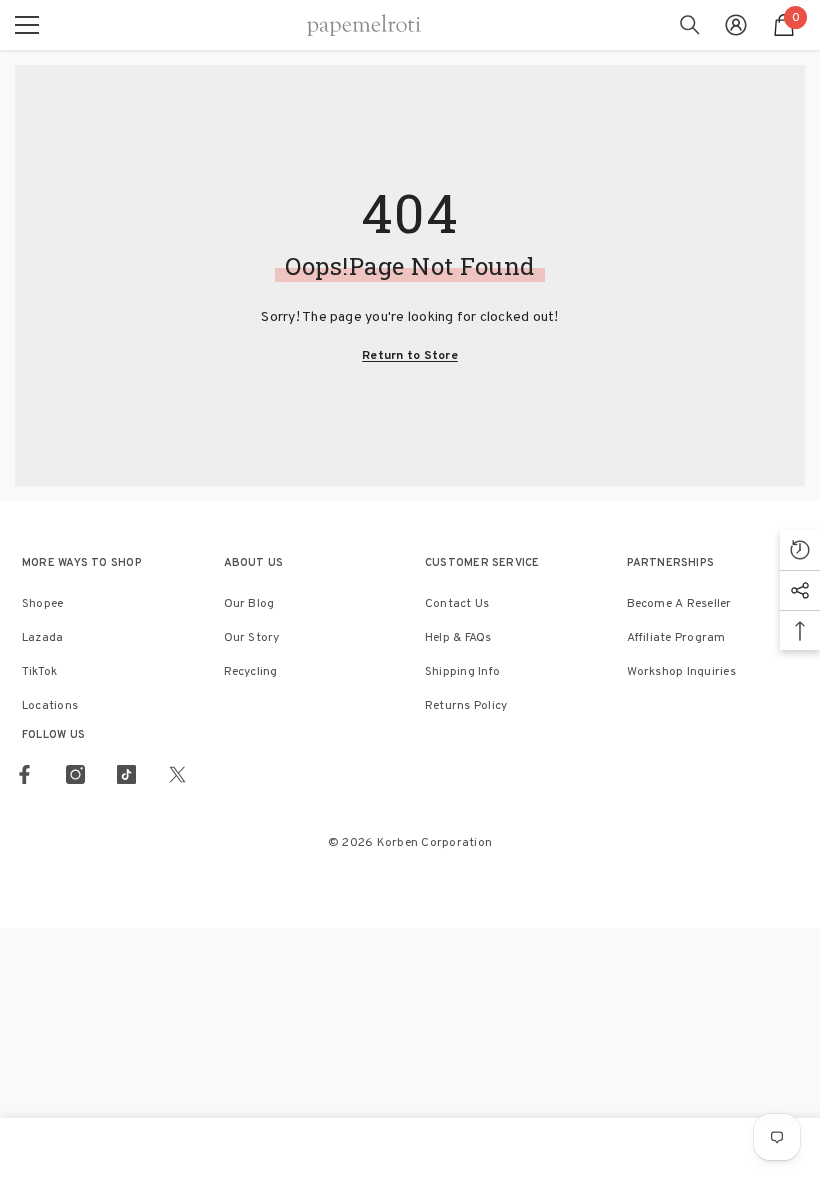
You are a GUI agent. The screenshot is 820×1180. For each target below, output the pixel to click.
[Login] (736, 25)
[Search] (690, 25)
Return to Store (410, 356)
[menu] (27, 25)
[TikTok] (126, 774)
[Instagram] (75, 774)
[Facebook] (24, 774)
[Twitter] (177, 774)
